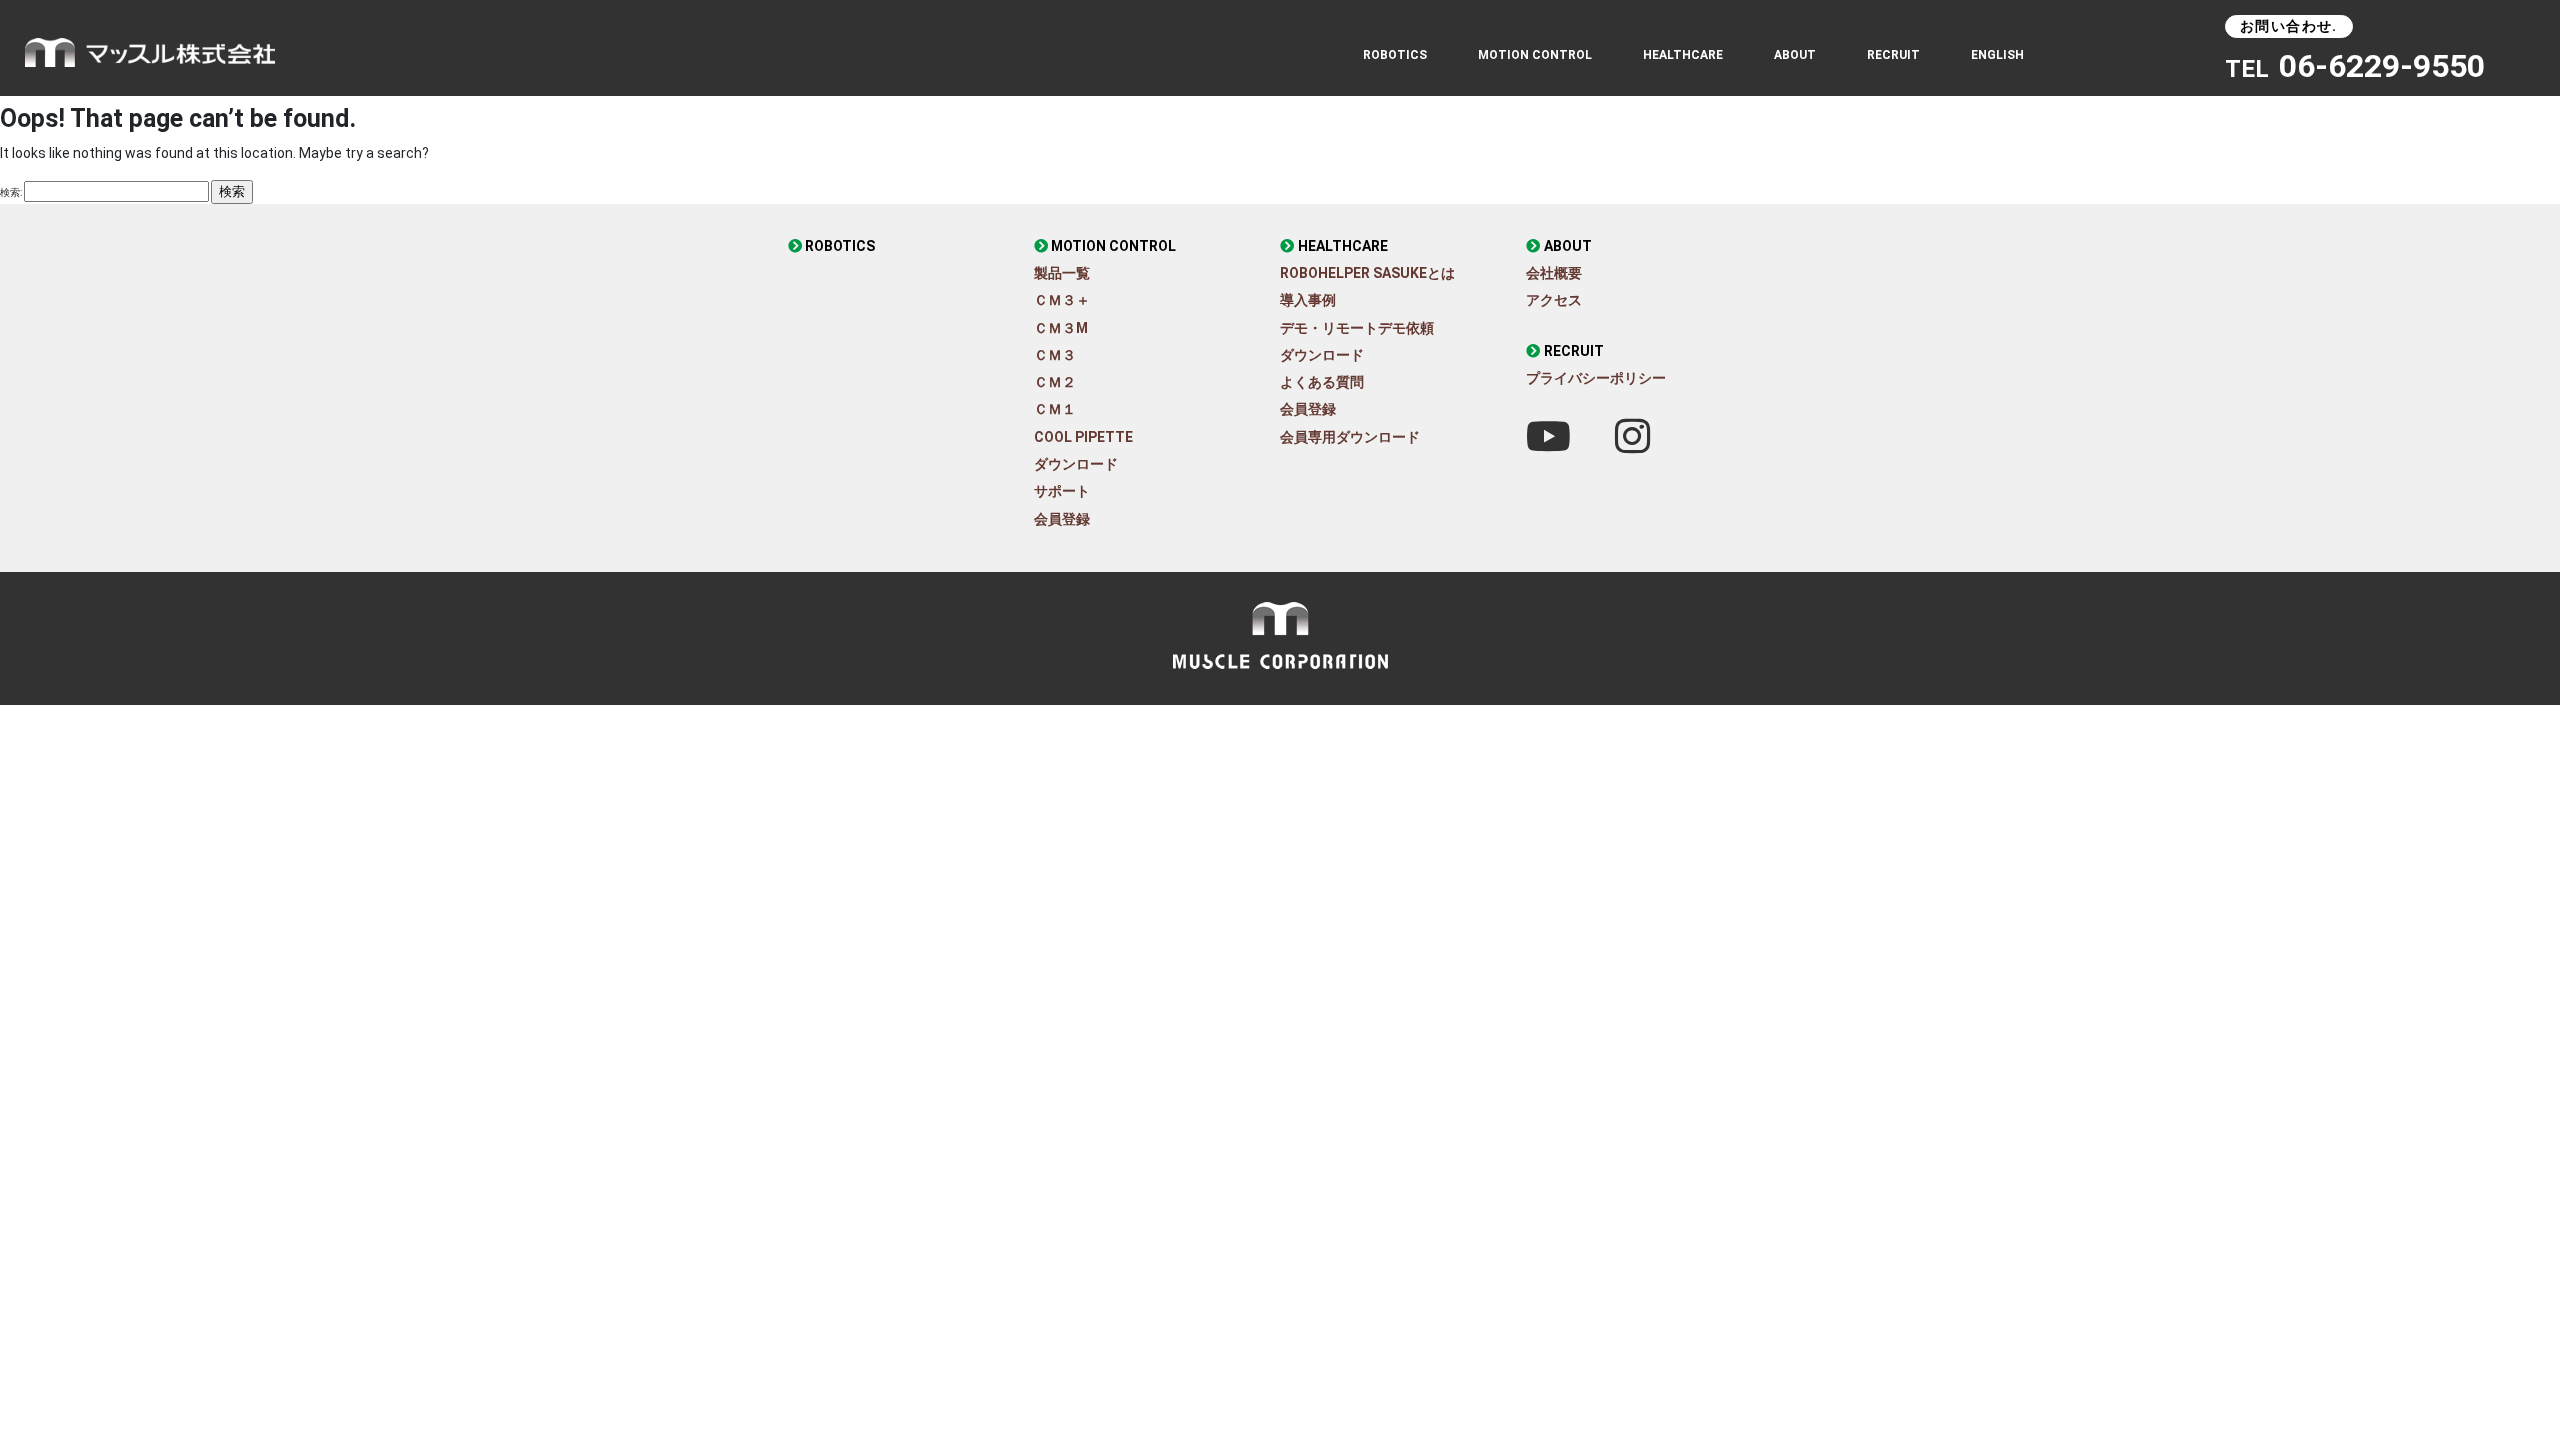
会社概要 (1554, 273)
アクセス (1554, 300)
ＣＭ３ (1055, 355)
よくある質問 (1322, 382)
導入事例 (1308, 300)
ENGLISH (1997, 55)
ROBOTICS (1395, 55)
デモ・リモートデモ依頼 (1357, 328)
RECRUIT (1893, 55)
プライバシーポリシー (1596, 378)
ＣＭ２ (1055, 382)
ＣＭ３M (1061, 328)
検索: (11, 192)
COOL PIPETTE (1083, 437)
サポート (1062, 491)
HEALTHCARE (1343, 246)
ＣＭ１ (1055, 409)
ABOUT (1795, 55)
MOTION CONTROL (1113, 246)
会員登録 (1062, 519)
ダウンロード (1076, 464)
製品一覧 (1062, 273)
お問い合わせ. (2289, 26)
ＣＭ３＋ (1062, 300)
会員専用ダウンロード (1350, 437)
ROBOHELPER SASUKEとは (1367, 273)
